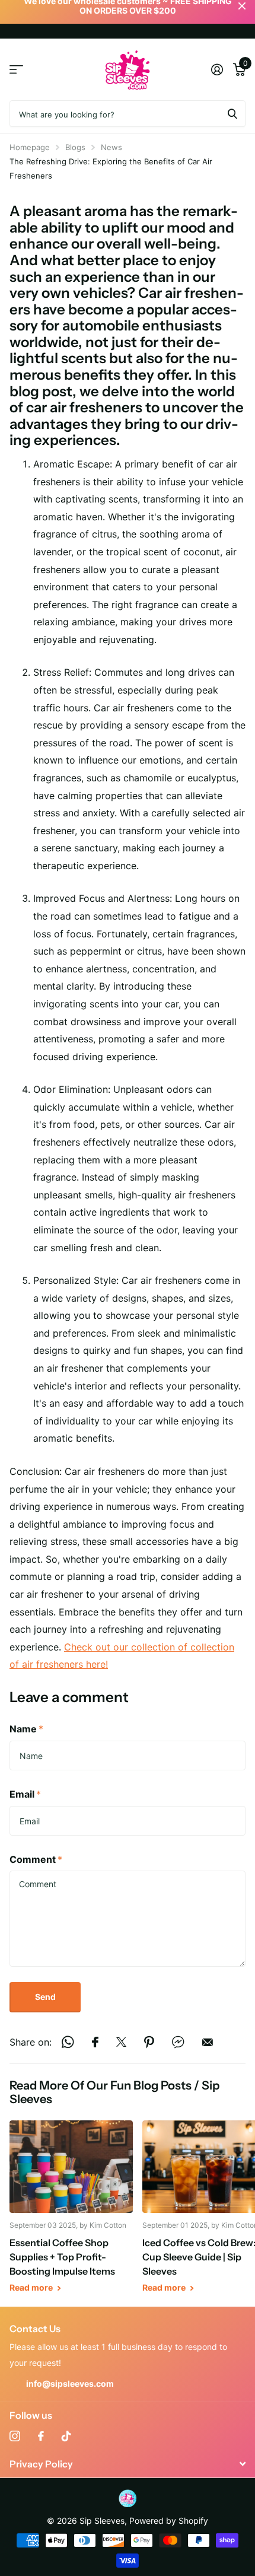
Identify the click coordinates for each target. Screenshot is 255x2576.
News (111, 147)
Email (25, 1794)
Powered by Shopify (169, 2521)
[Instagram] (15, 2436)
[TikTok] (66, 2436)
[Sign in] (217, 69)
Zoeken (232, 114)
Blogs (75, 147)
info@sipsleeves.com (70, 2383)
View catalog (16, 70)
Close (128, 2464)
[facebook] (41, 2436)
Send (45, 1997)
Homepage (30, 147)
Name (26, 1729)
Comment (36, 1859)
